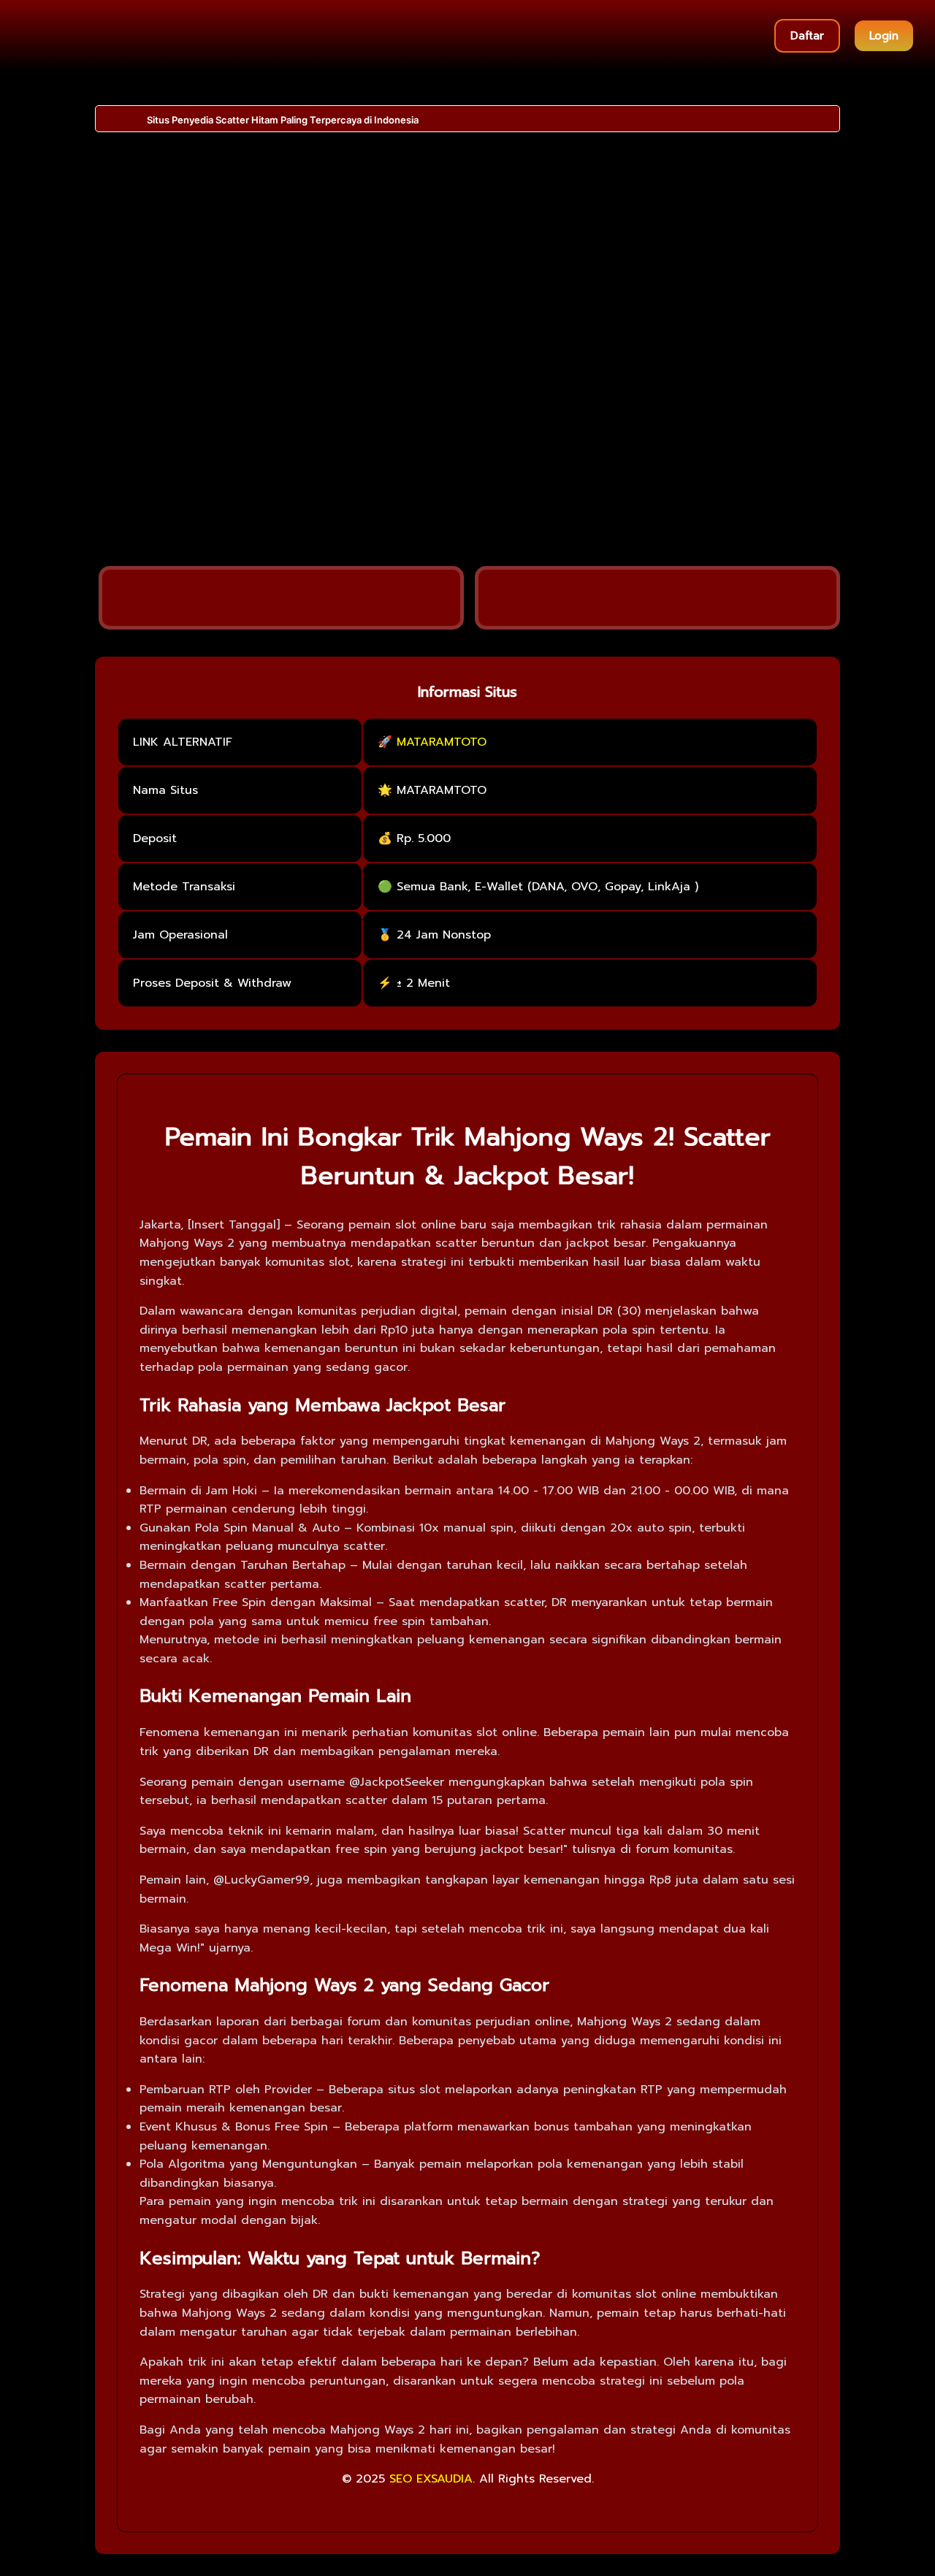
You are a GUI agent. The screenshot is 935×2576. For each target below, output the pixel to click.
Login (884, 36)
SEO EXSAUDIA (431, 2479)
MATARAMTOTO (442, 742)
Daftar (807, 36)
